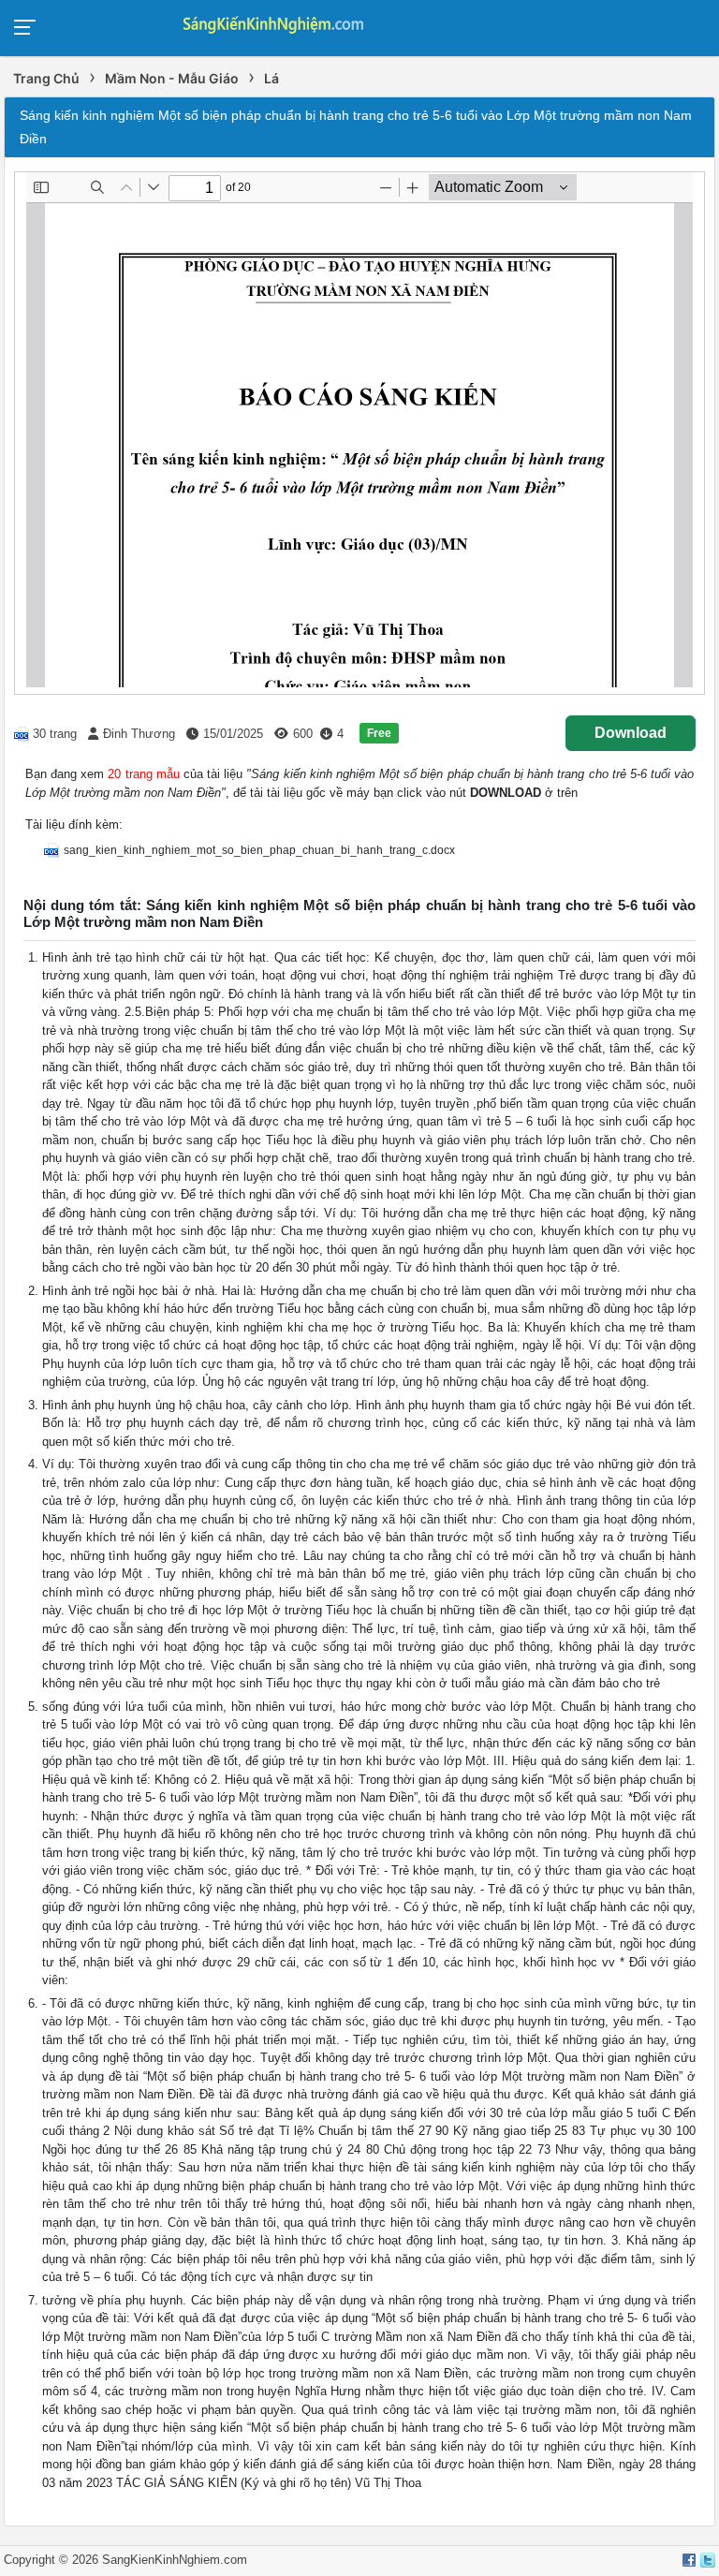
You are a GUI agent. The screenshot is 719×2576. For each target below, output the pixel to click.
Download (631, 733)
